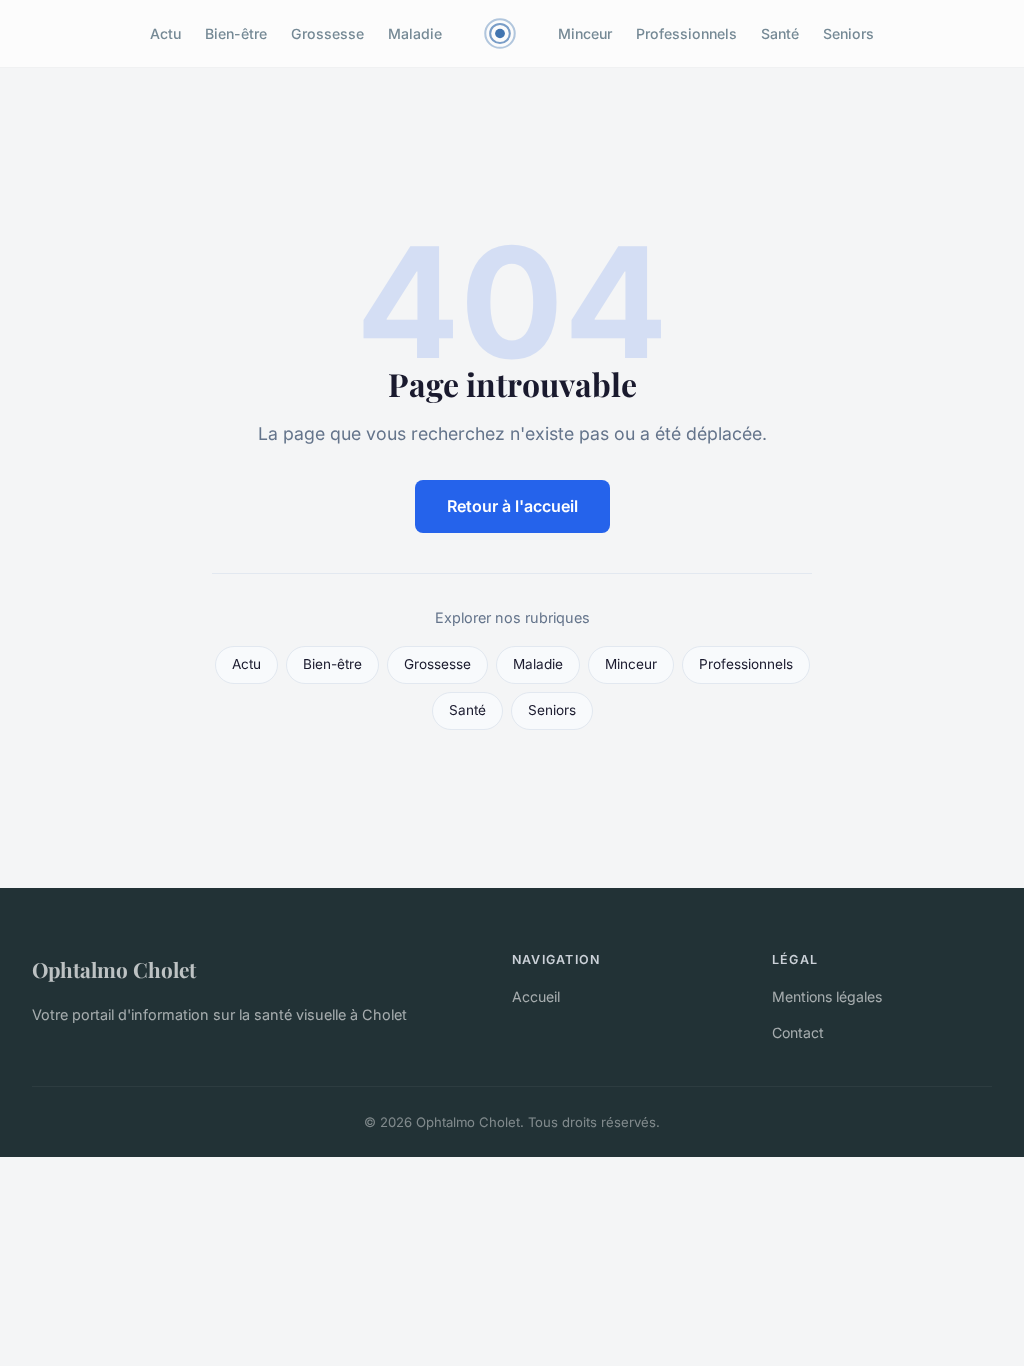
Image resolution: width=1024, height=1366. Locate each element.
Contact (798, 1032)
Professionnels (686, 33)
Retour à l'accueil (512, 506)
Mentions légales (827, 996)
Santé (780, 33)
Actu (165, 33)
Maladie (415, 33)
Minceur (585, 33)
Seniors (848, 33)
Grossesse (327, 33)
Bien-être (236, 33)
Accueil (536, 996)
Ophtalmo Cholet (114, 969)
